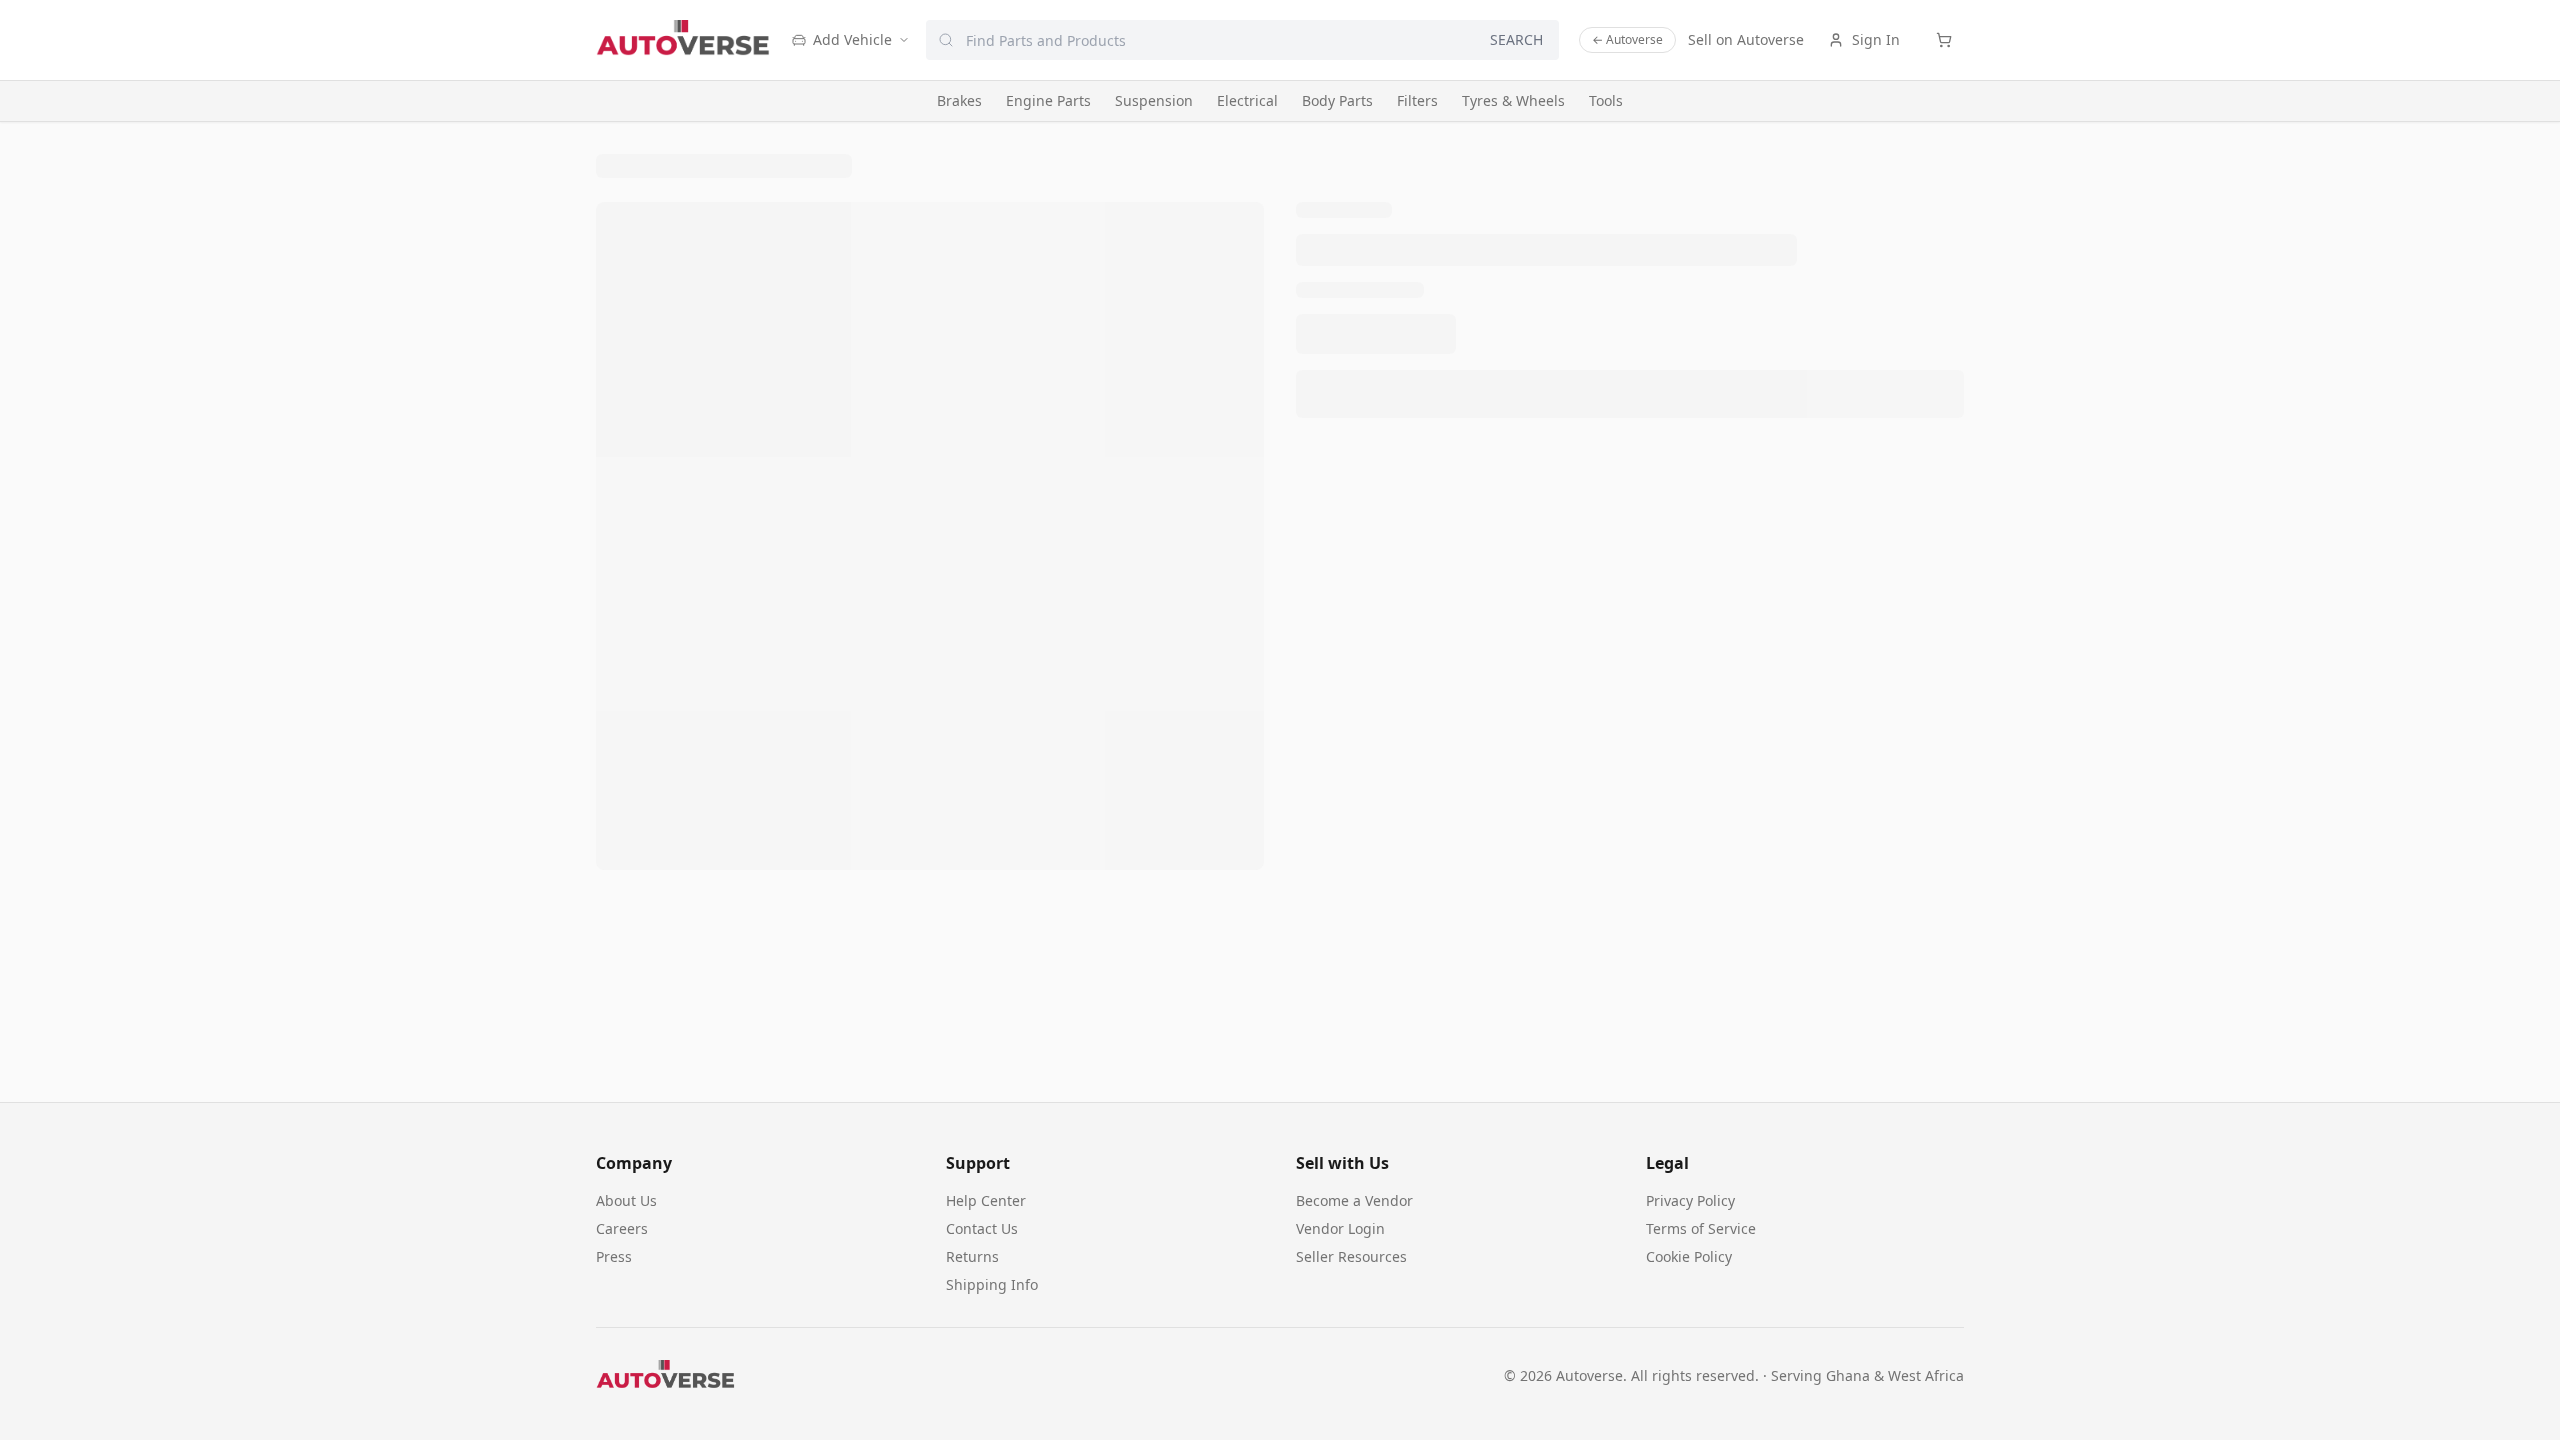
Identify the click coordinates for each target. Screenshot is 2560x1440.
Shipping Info (992, 1284)
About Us (626, 1200)
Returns (972, 1256)
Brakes (959, 100)
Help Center (986, 1200)
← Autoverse (1627, 39)
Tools (1606, 100)
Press (614, 1256)
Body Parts (1337, 100)
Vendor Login (1340, 1228)
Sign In (1876, 39)
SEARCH (1516, 39)
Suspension (1154, 100)
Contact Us (982, 1228)
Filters (1417, 100)
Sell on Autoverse (1746, 39)
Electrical (1247, 100)
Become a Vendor (1354, 1200)
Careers (622, 1228)
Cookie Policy (1689, 1256)
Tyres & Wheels (1513, 100)
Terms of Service (1701, 1228)
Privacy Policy (1690, 1200)
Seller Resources (1351, 1256)
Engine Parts (1048, 100)
